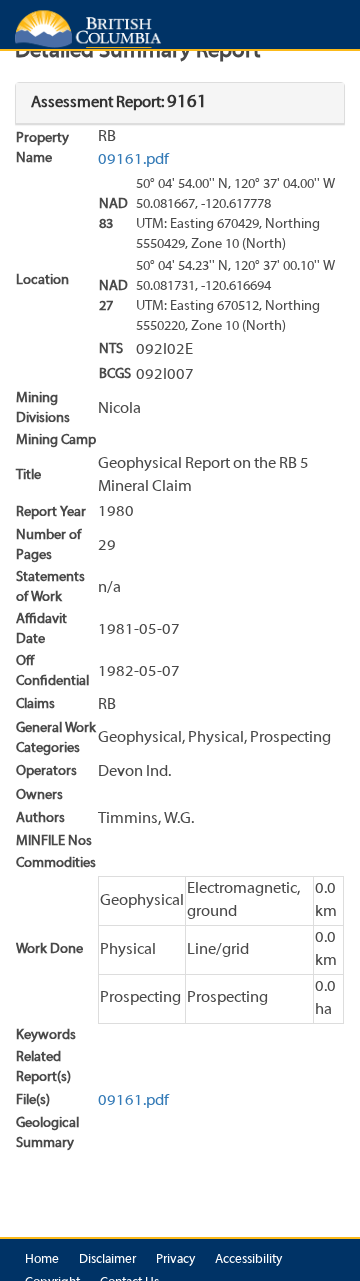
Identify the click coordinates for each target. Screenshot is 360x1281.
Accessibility (248, 1260)
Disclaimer (107, 1260)
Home (42, 1260)
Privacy (175, 1260)
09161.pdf (133, 160)
